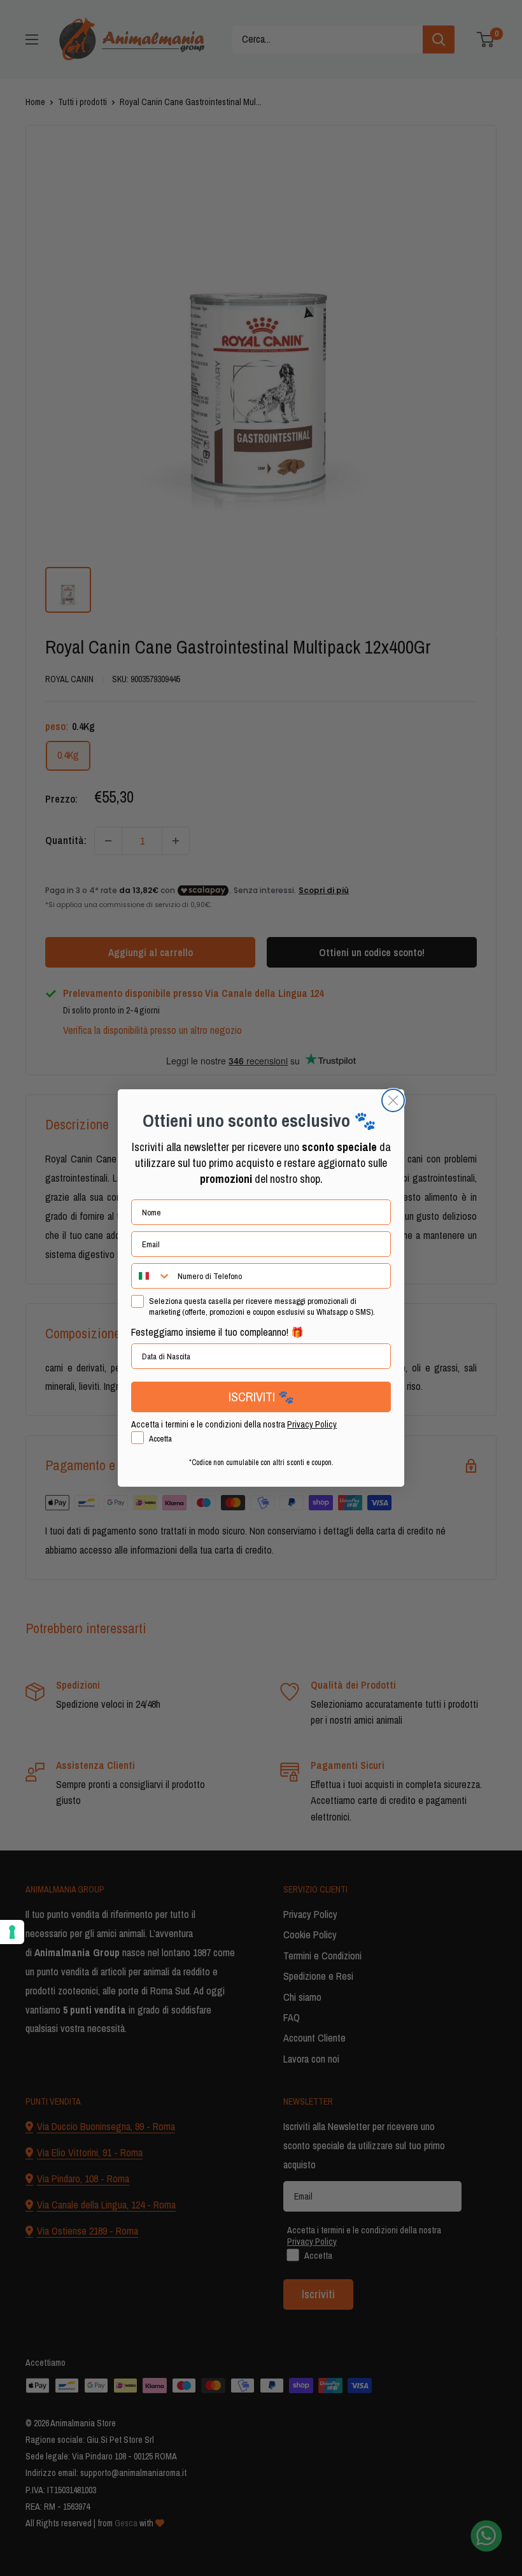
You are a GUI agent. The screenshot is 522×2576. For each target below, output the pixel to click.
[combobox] (152, 1276)
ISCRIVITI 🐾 (261, 1397)
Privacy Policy (312, 1424)
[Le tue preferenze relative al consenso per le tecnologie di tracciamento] (12, 1932)
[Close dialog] (393, 1100)
